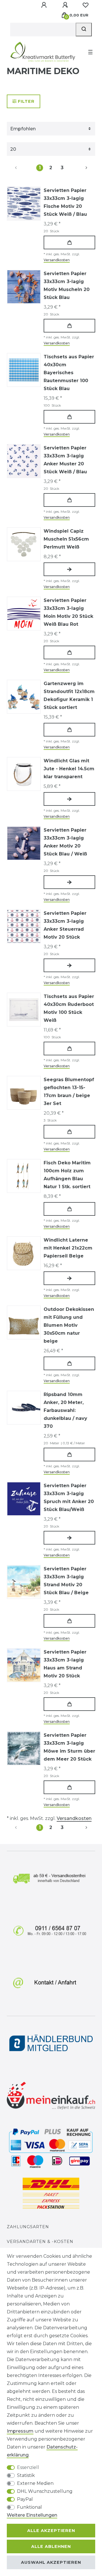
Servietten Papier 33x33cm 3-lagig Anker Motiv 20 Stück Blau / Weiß (65, 842)
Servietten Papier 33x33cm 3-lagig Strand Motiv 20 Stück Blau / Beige (66, 1581)
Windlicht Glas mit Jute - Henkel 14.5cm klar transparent (69, 769)
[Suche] (84, 30)
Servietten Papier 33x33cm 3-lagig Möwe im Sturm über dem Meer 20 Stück (69, 1747)
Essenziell (28, 2467)
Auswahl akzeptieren (51, 2562)
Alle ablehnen (51, 2546)
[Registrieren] (66, 5)
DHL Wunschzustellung (45, 2491)
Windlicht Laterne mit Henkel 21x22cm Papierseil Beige (68, 1248)
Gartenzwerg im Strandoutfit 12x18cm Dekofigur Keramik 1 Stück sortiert (69, 695)
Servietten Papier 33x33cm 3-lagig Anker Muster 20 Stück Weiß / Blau (65, 460)
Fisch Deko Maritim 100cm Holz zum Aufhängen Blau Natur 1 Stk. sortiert (67, 1175)
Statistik (26, 2475)
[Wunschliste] (86, 5)
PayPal (25, 2499)
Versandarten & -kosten (40, 2242)
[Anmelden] (44, 5)
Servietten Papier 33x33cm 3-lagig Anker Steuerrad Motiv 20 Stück (65, 925)
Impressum (20, 2431)
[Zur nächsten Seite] (80, 168)
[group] (24, 370)
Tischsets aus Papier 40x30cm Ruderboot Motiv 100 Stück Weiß (69, 1008)
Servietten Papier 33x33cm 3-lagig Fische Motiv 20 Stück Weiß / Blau (65, 202)
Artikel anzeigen (69, 569)
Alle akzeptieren (51, 2531)
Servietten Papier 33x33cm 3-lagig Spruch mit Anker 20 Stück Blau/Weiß (69, 1498)
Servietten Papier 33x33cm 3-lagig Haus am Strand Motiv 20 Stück (65, 1664)
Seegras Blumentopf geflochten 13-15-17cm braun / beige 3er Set (69, 1092)
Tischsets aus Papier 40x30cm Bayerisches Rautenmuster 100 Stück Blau (69, 373)
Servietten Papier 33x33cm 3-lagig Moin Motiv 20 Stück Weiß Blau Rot (68, 612)
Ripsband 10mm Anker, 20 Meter (65, 1410)
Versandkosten (57, 260)
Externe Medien (35, 2483)
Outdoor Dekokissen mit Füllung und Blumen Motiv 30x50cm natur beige (69, 1325)
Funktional (29, 2507)
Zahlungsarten (28, 2227)
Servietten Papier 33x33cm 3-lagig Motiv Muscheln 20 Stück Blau (67, 285)
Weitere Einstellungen (32, 2515)
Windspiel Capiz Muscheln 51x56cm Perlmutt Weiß (66, 539)
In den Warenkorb (69, 242)
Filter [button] (26, 101)
